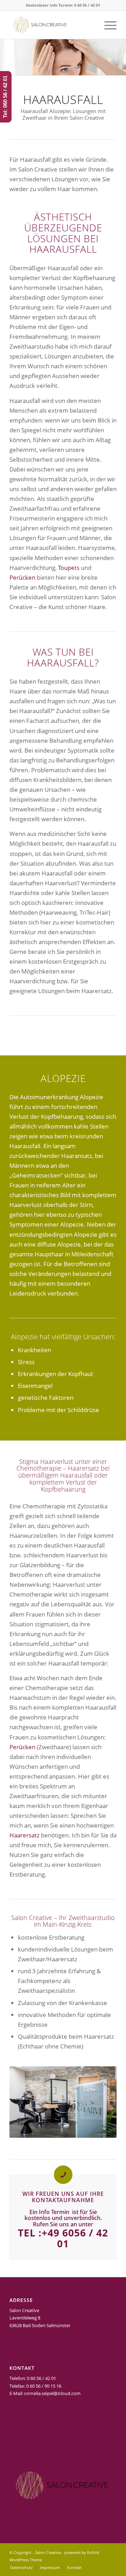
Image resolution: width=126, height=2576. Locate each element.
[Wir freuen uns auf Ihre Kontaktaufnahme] (63, 2175)
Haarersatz (24, 1835)
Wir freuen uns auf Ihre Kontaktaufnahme (63, 2197)
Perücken (22, 577)
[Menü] (107, 25)
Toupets (69, 568)
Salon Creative (48, 2552)
